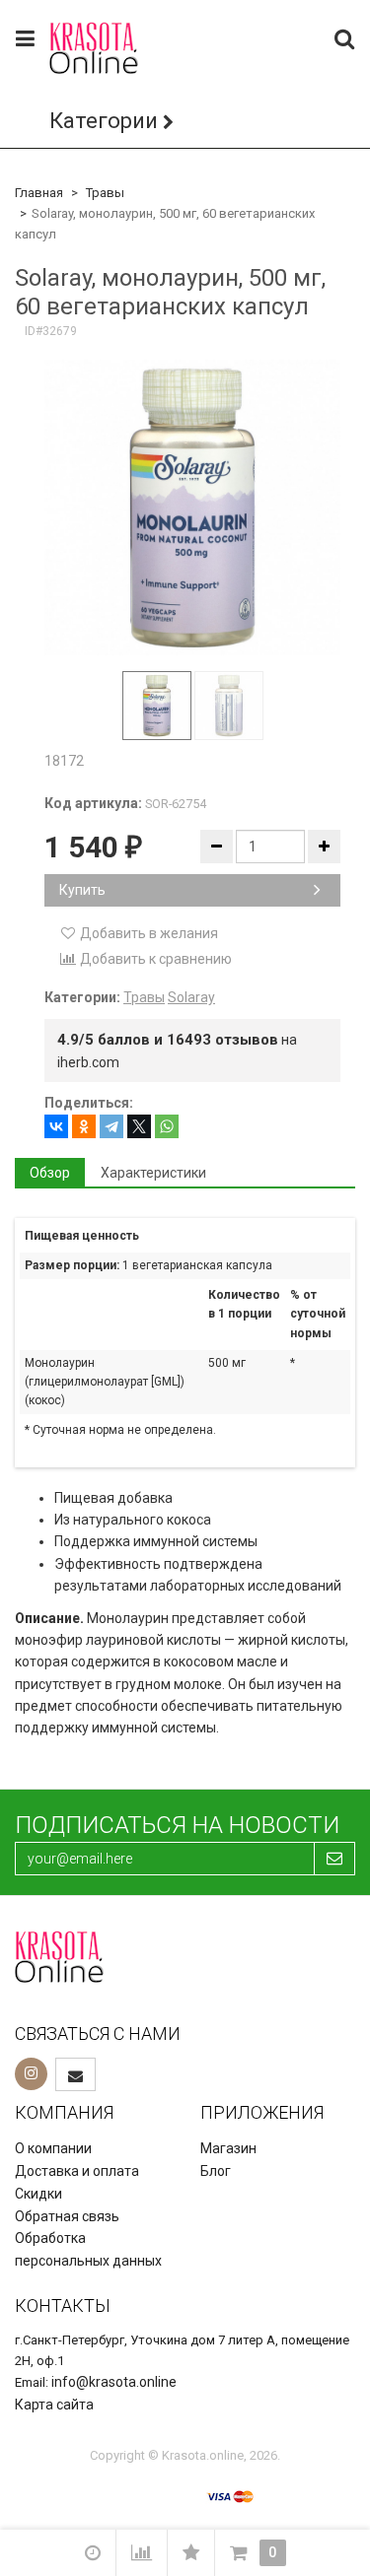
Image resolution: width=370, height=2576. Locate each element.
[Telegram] (111, 1126)
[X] (139, 1126)
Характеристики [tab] (153, 1173)
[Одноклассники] (84, 1126)
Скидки (38, 2194)
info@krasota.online (114, 2382)
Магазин (228, 2148)
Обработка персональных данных (88, 2249)
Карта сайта (54, 2405)
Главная (39, 193)
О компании (53, 2148)
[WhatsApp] (167, 1126)
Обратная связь (67, 2216)
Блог (216, 2171)
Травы (105, 193)
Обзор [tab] (50, 1173)
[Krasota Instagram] (31, 2074)
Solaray (191, 997)
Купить (82, 890)
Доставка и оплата (77, 2171)
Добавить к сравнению (154, 959)
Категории (104, 121)
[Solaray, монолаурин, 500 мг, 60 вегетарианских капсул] (192, 508)
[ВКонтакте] (56, 1126)
